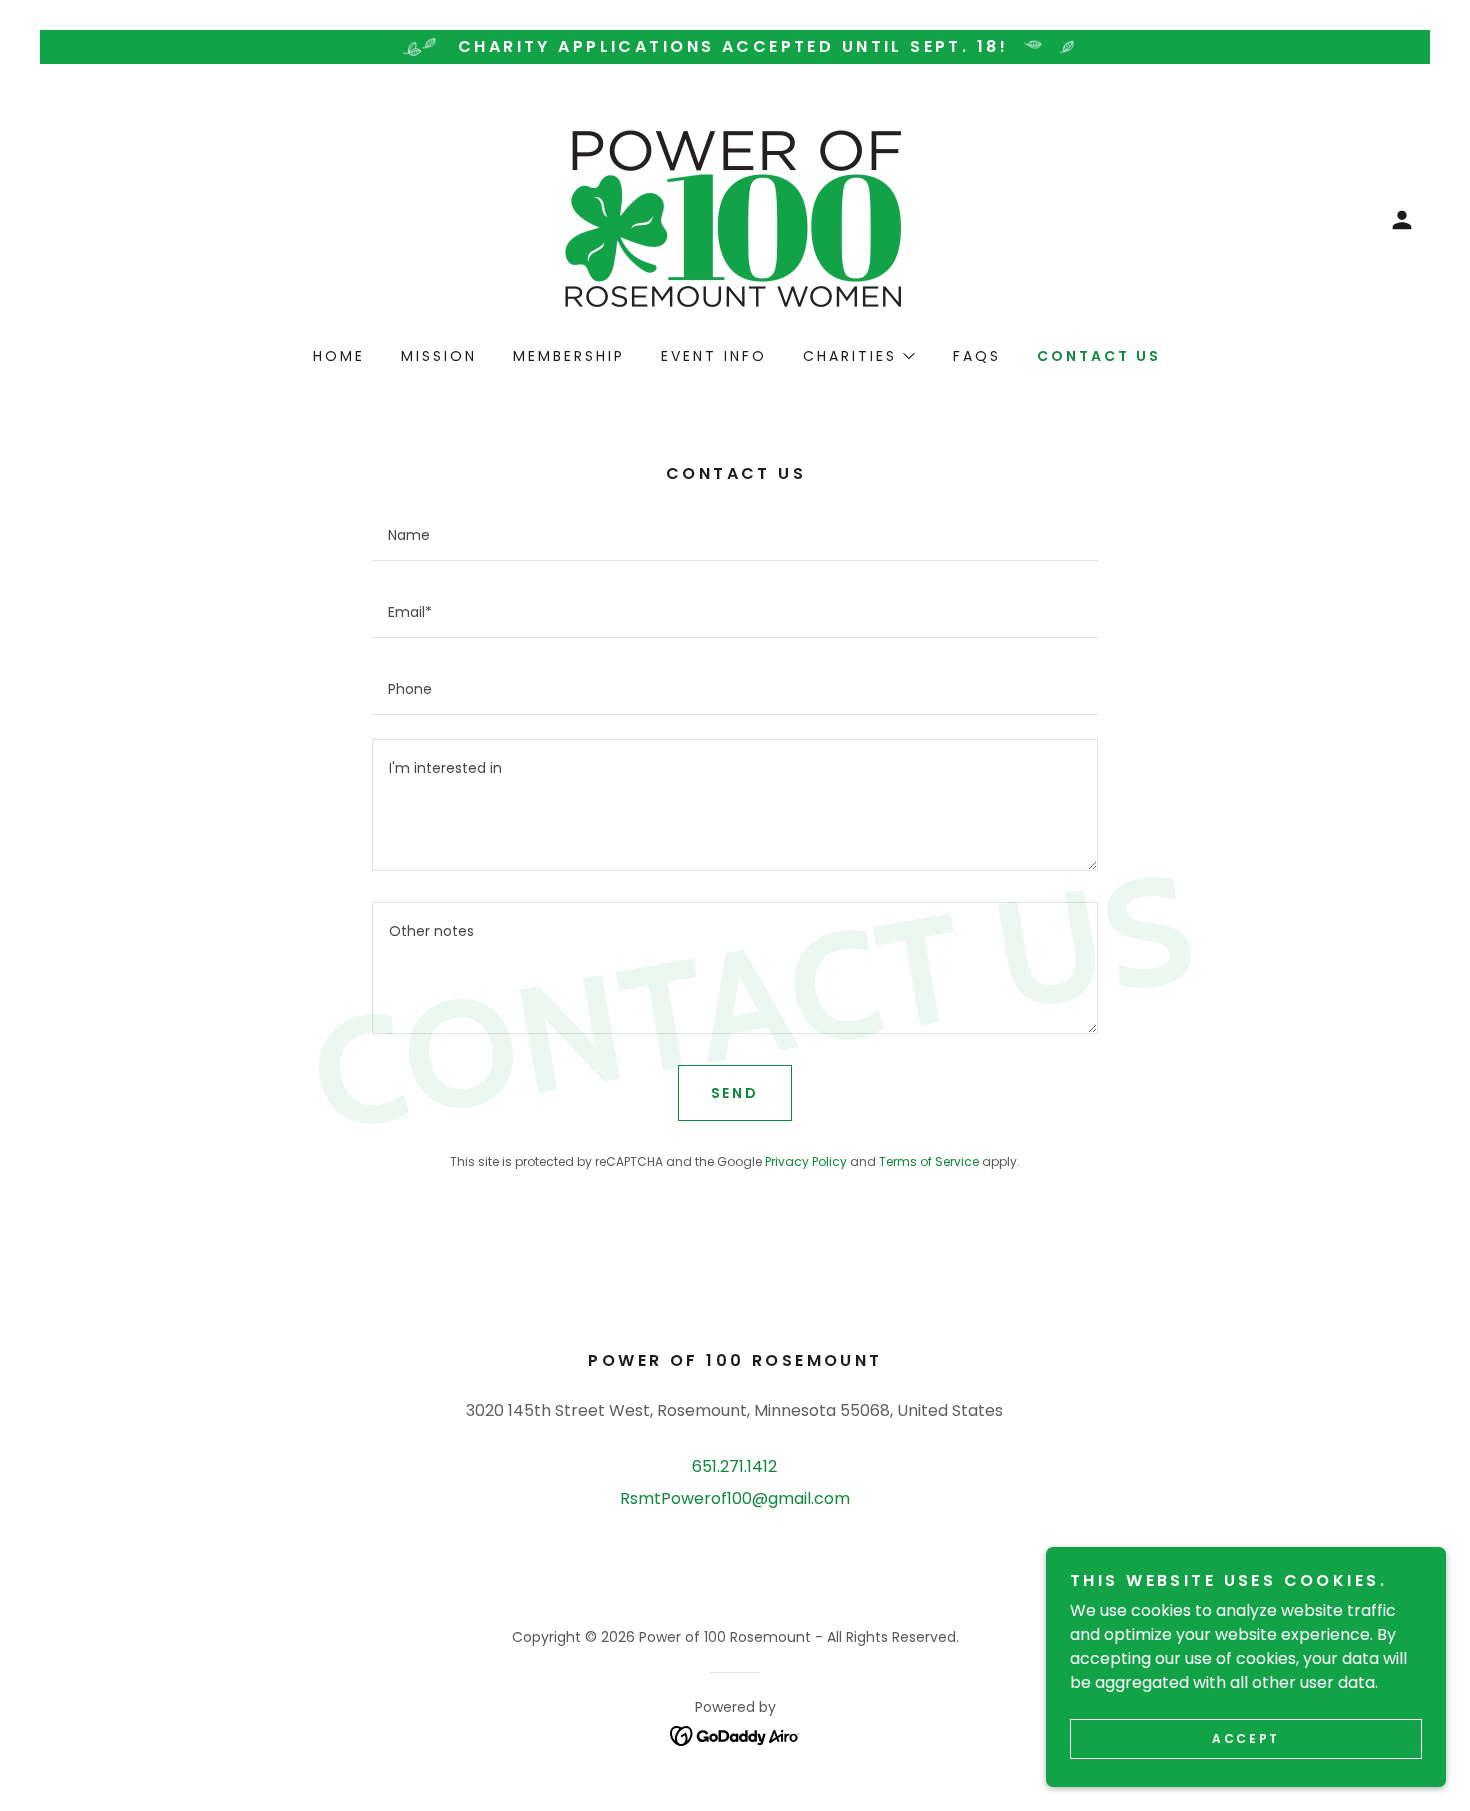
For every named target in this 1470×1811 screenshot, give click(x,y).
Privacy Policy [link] (806, 1161)
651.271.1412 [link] (734, 1466)
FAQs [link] (977, 356)
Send (735, 1093)
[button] (1402, 220)
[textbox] (734, 534)
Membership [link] (569, 356)
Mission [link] (439, 356)
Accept (1245, 1738)
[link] (735, 218)
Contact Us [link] (1099, 356)
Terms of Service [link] (929, 1161)
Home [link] (339, 356)
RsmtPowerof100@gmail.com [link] (735, 1498)
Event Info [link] (714, 356)
